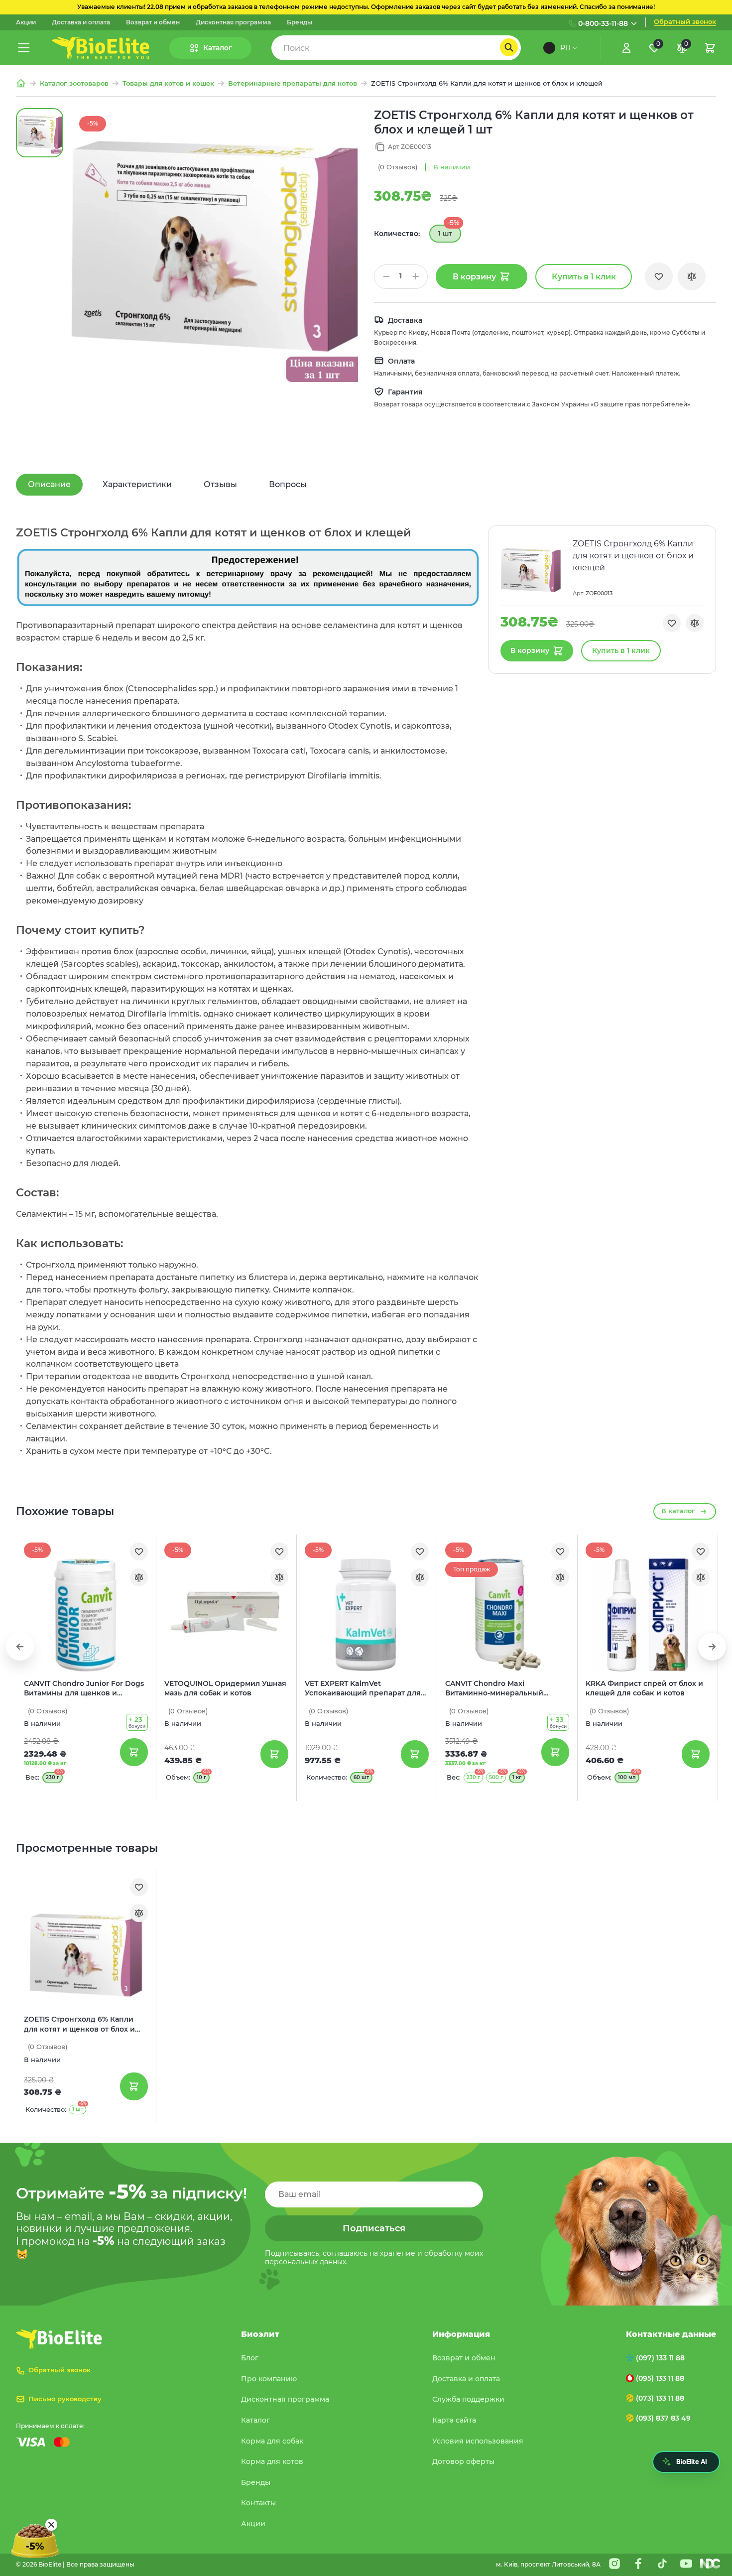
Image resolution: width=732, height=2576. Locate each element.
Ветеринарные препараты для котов (293, 83)
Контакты (258, 2503)
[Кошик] (710, 48)
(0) (398, 167)
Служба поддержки (468, 2399)
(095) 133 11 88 (660, 2378)
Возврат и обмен (153, 22)
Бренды (300, 22)
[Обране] (659, 276)
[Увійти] (626, 48)
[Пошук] (509, 47)
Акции (26, 22)
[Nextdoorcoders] (710, 2564)
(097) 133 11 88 (660, 2358)
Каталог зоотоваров (74, 83)
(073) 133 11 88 (660, 2398)
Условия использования (478, 2441)
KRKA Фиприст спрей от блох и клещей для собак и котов (644, 1688)
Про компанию (269, 2379)
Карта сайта (454, 2420)
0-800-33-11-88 (603, 23)
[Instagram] (614, 2564)
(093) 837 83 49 (663, 2418)
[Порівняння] (692, 276)
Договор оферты (463, 2461)
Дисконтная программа (233, 22)
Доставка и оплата (81, 22)
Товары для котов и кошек (168, 83)
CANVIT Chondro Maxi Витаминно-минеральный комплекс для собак (494, 1689)
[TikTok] (662, 2564)
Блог (250, 2358)
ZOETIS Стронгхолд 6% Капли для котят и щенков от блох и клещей (79, 2025)
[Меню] (24, 48)
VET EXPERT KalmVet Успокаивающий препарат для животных (363, 1689)
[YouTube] (686, 2564)
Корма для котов (272, 2461)
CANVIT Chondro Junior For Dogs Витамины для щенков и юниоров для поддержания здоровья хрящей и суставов (84, 1689)
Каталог (255, 2420)
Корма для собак (272, 2441)
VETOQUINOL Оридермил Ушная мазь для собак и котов (225, 1688)
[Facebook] (638, 2564)
